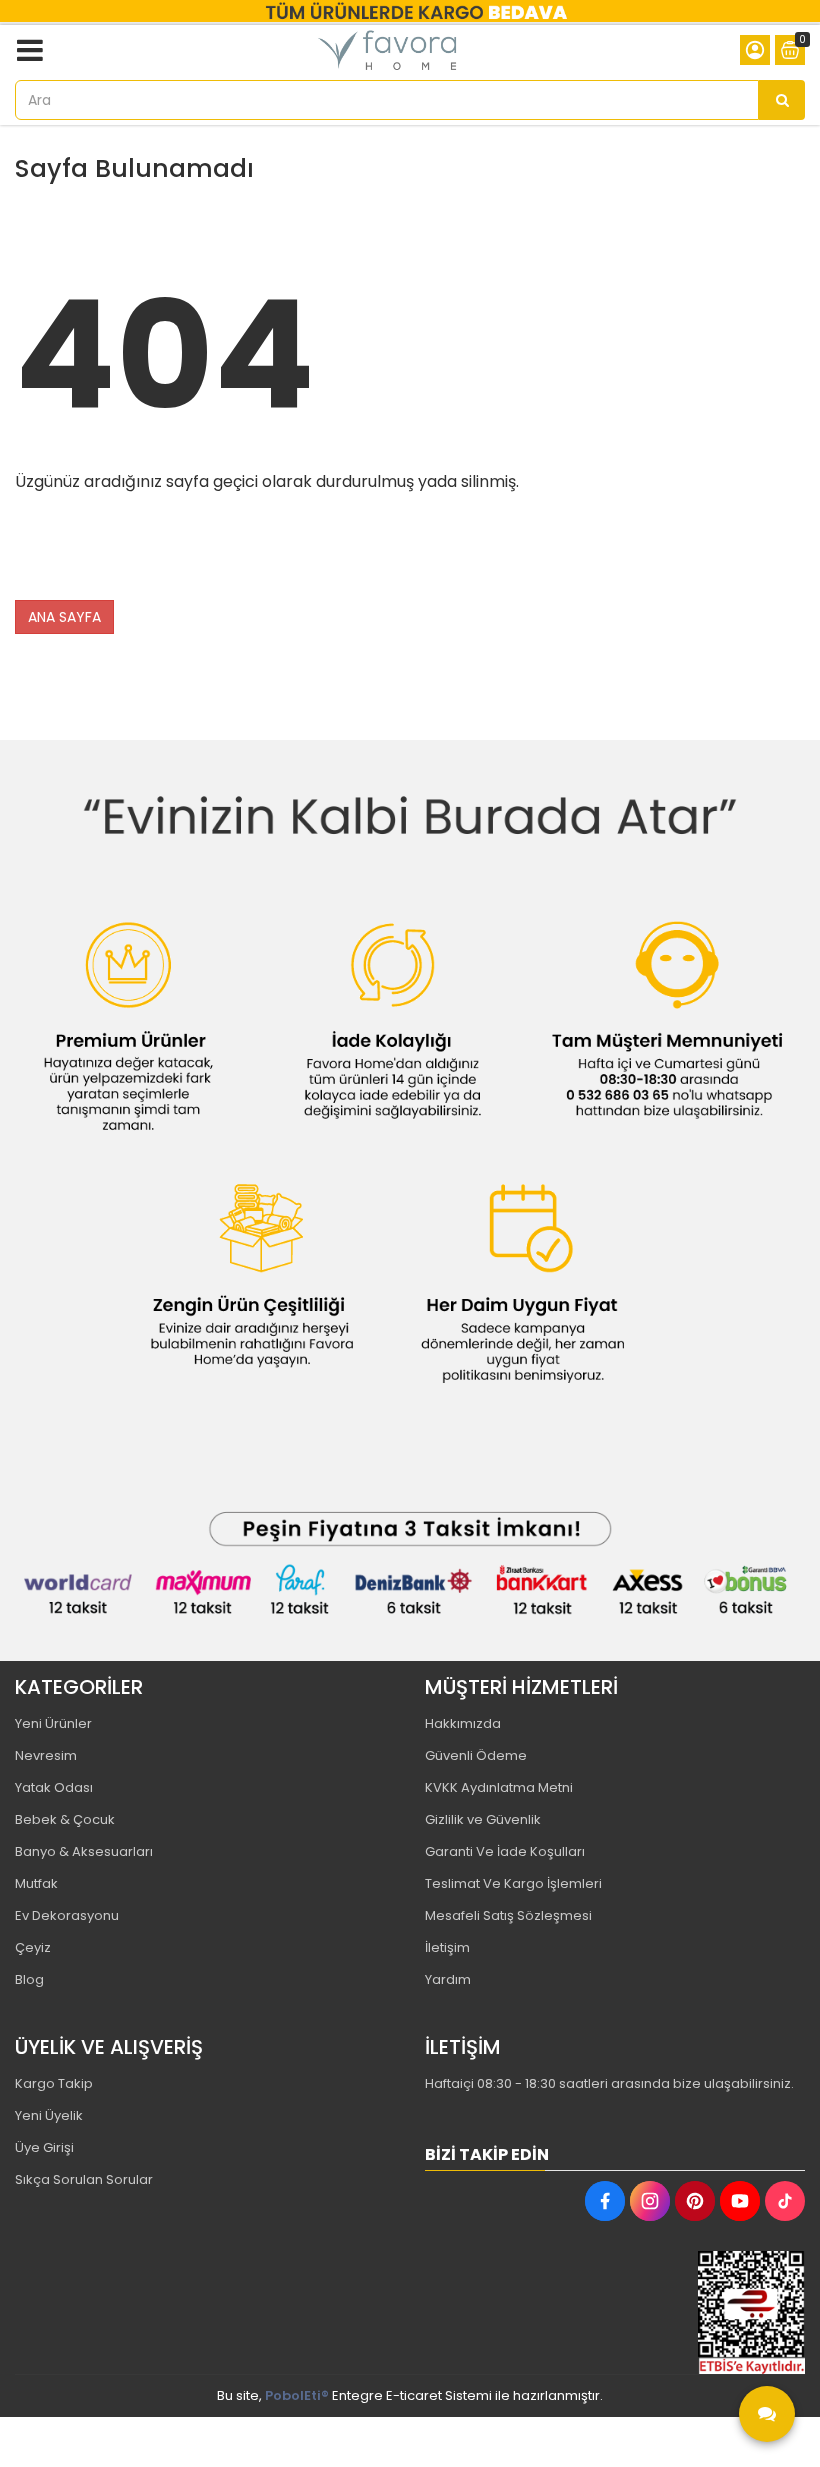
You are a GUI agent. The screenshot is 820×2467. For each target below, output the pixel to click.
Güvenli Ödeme (476, 1755)
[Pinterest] (695, 2201)
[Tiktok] (785, 2201)
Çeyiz (33, 1947)
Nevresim (46, 1755)
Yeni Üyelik (49, 2115)
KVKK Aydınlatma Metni (499, 1787)
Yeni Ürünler (53, 1723)
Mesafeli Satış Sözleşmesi (508, 1915)
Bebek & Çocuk (65, 1819)
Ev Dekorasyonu (67, 1915)
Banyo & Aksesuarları (84, 1851)
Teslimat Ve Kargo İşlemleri (513, 1883)
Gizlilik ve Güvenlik (483, 1819)
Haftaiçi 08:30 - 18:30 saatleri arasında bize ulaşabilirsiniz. (609, 2083)
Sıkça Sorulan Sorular (84, 2179)
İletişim (447, 1947)
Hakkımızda (463, 1723)
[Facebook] (605, 2201)
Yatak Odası (54, 1787)
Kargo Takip (54, 2083)
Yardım (448, 1979)
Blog (29, 1979)
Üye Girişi (44, 2147)
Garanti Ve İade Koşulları (505, 1851)
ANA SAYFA (64, 617)
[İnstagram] (650, 2201)
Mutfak (36, 1883)
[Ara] (782, 100)
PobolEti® (297, 2395)
